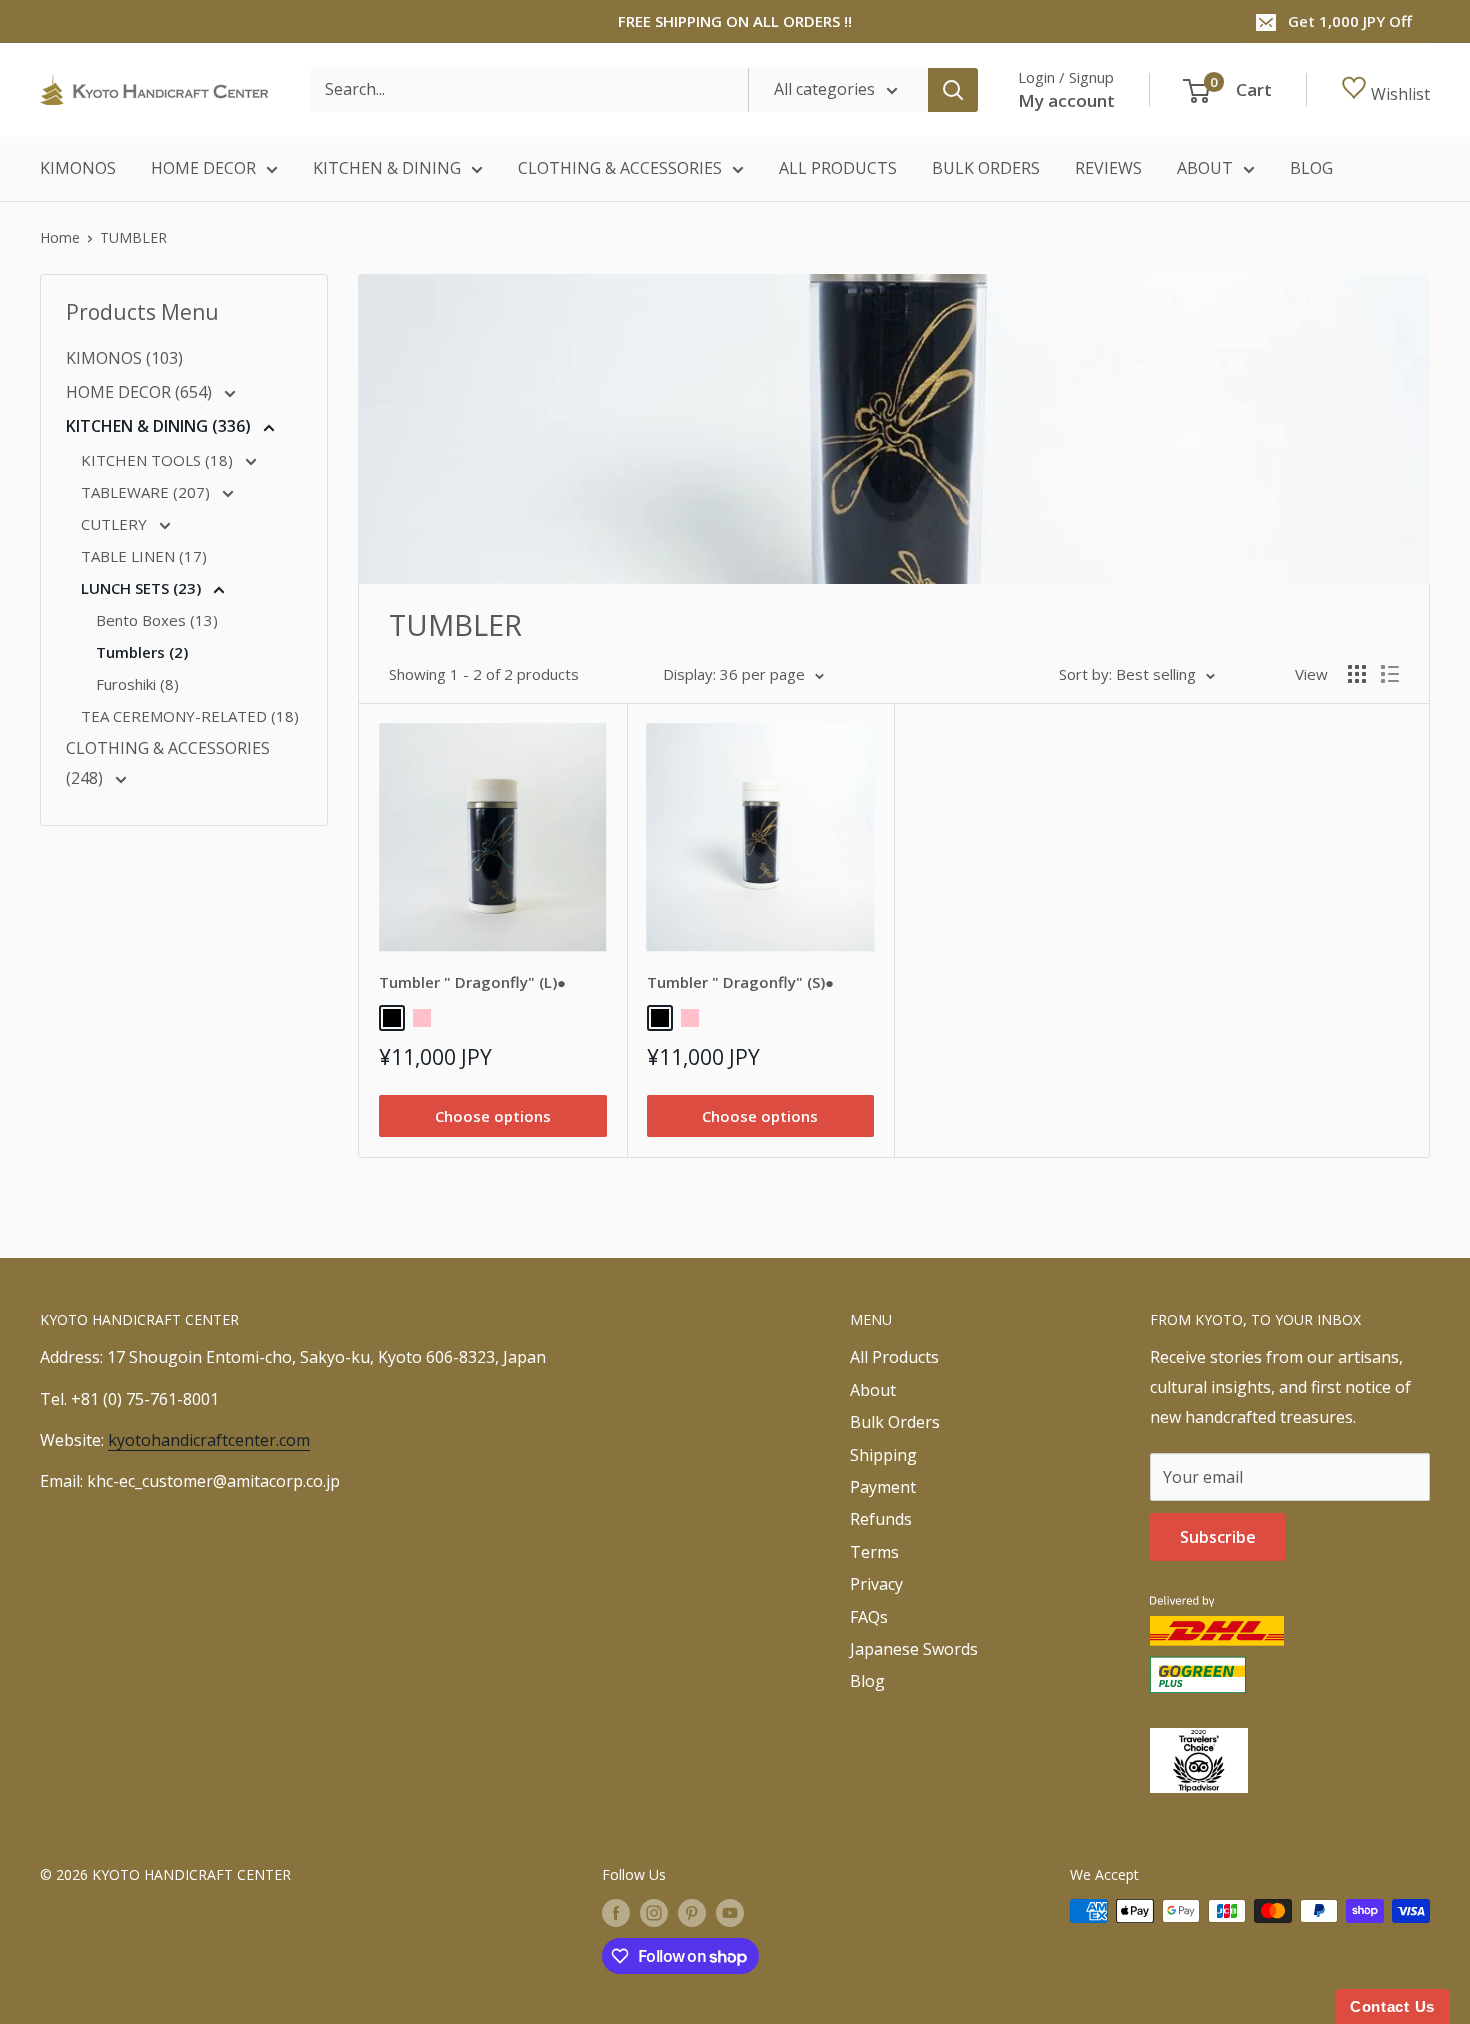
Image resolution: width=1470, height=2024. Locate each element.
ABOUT (1205, 168)
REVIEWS (1108, 168)
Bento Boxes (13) (157, 620)
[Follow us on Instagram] (654, 1913)
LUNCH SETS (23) (143, 588)
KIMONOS (78, 168)
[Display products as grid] (1357, 674)
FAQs (869, 1617)
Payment (883, 1487)
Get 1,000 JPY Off (1350, 21)
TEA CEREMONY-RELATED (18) (190, 716)
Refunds (881, 1519)
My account (1066, 100)
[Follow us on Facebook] (616, 1913)
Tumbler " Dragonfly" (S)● (740, 982)
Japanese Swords (914, 1649)
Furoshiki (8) (137, 684)
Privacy (876, 1584)
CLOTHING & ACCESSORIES (620, 168)
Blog (867, 1681)
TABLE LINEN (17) (144, 556)
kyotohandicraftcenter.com (209, 1440)
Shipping (883, 1455)
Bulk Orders (895, 1422)
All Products (894, 1357)
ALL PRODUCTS (838, 168)
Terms (874, 1552)
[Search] (953, 90)
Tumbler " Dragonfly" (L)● (472, 982)
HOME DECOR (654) (141, 392)
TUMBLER (133, 237)
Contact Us (1392, 2006)
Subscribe (1218, 1537)
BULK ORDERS (986, 168)
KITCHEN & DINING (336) (160, 426)
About (873, 1390)
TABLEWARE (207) (147, 492)
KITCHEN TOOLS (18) (159, 460)
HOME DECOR (203, 168)
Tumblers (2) (142, 652)
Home (60, 237)
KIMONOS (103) (124, 358)
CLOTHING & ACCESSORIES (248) (168, 763)
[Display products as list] (1390, 674)
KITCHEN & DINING (387, 168)
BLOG (1311, 168)
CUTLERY (116, 524)
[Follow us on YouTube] (730, 1913)
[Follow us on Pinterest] (692, 1913)
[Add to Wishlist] (583, 747)
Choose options (493, 1116)
